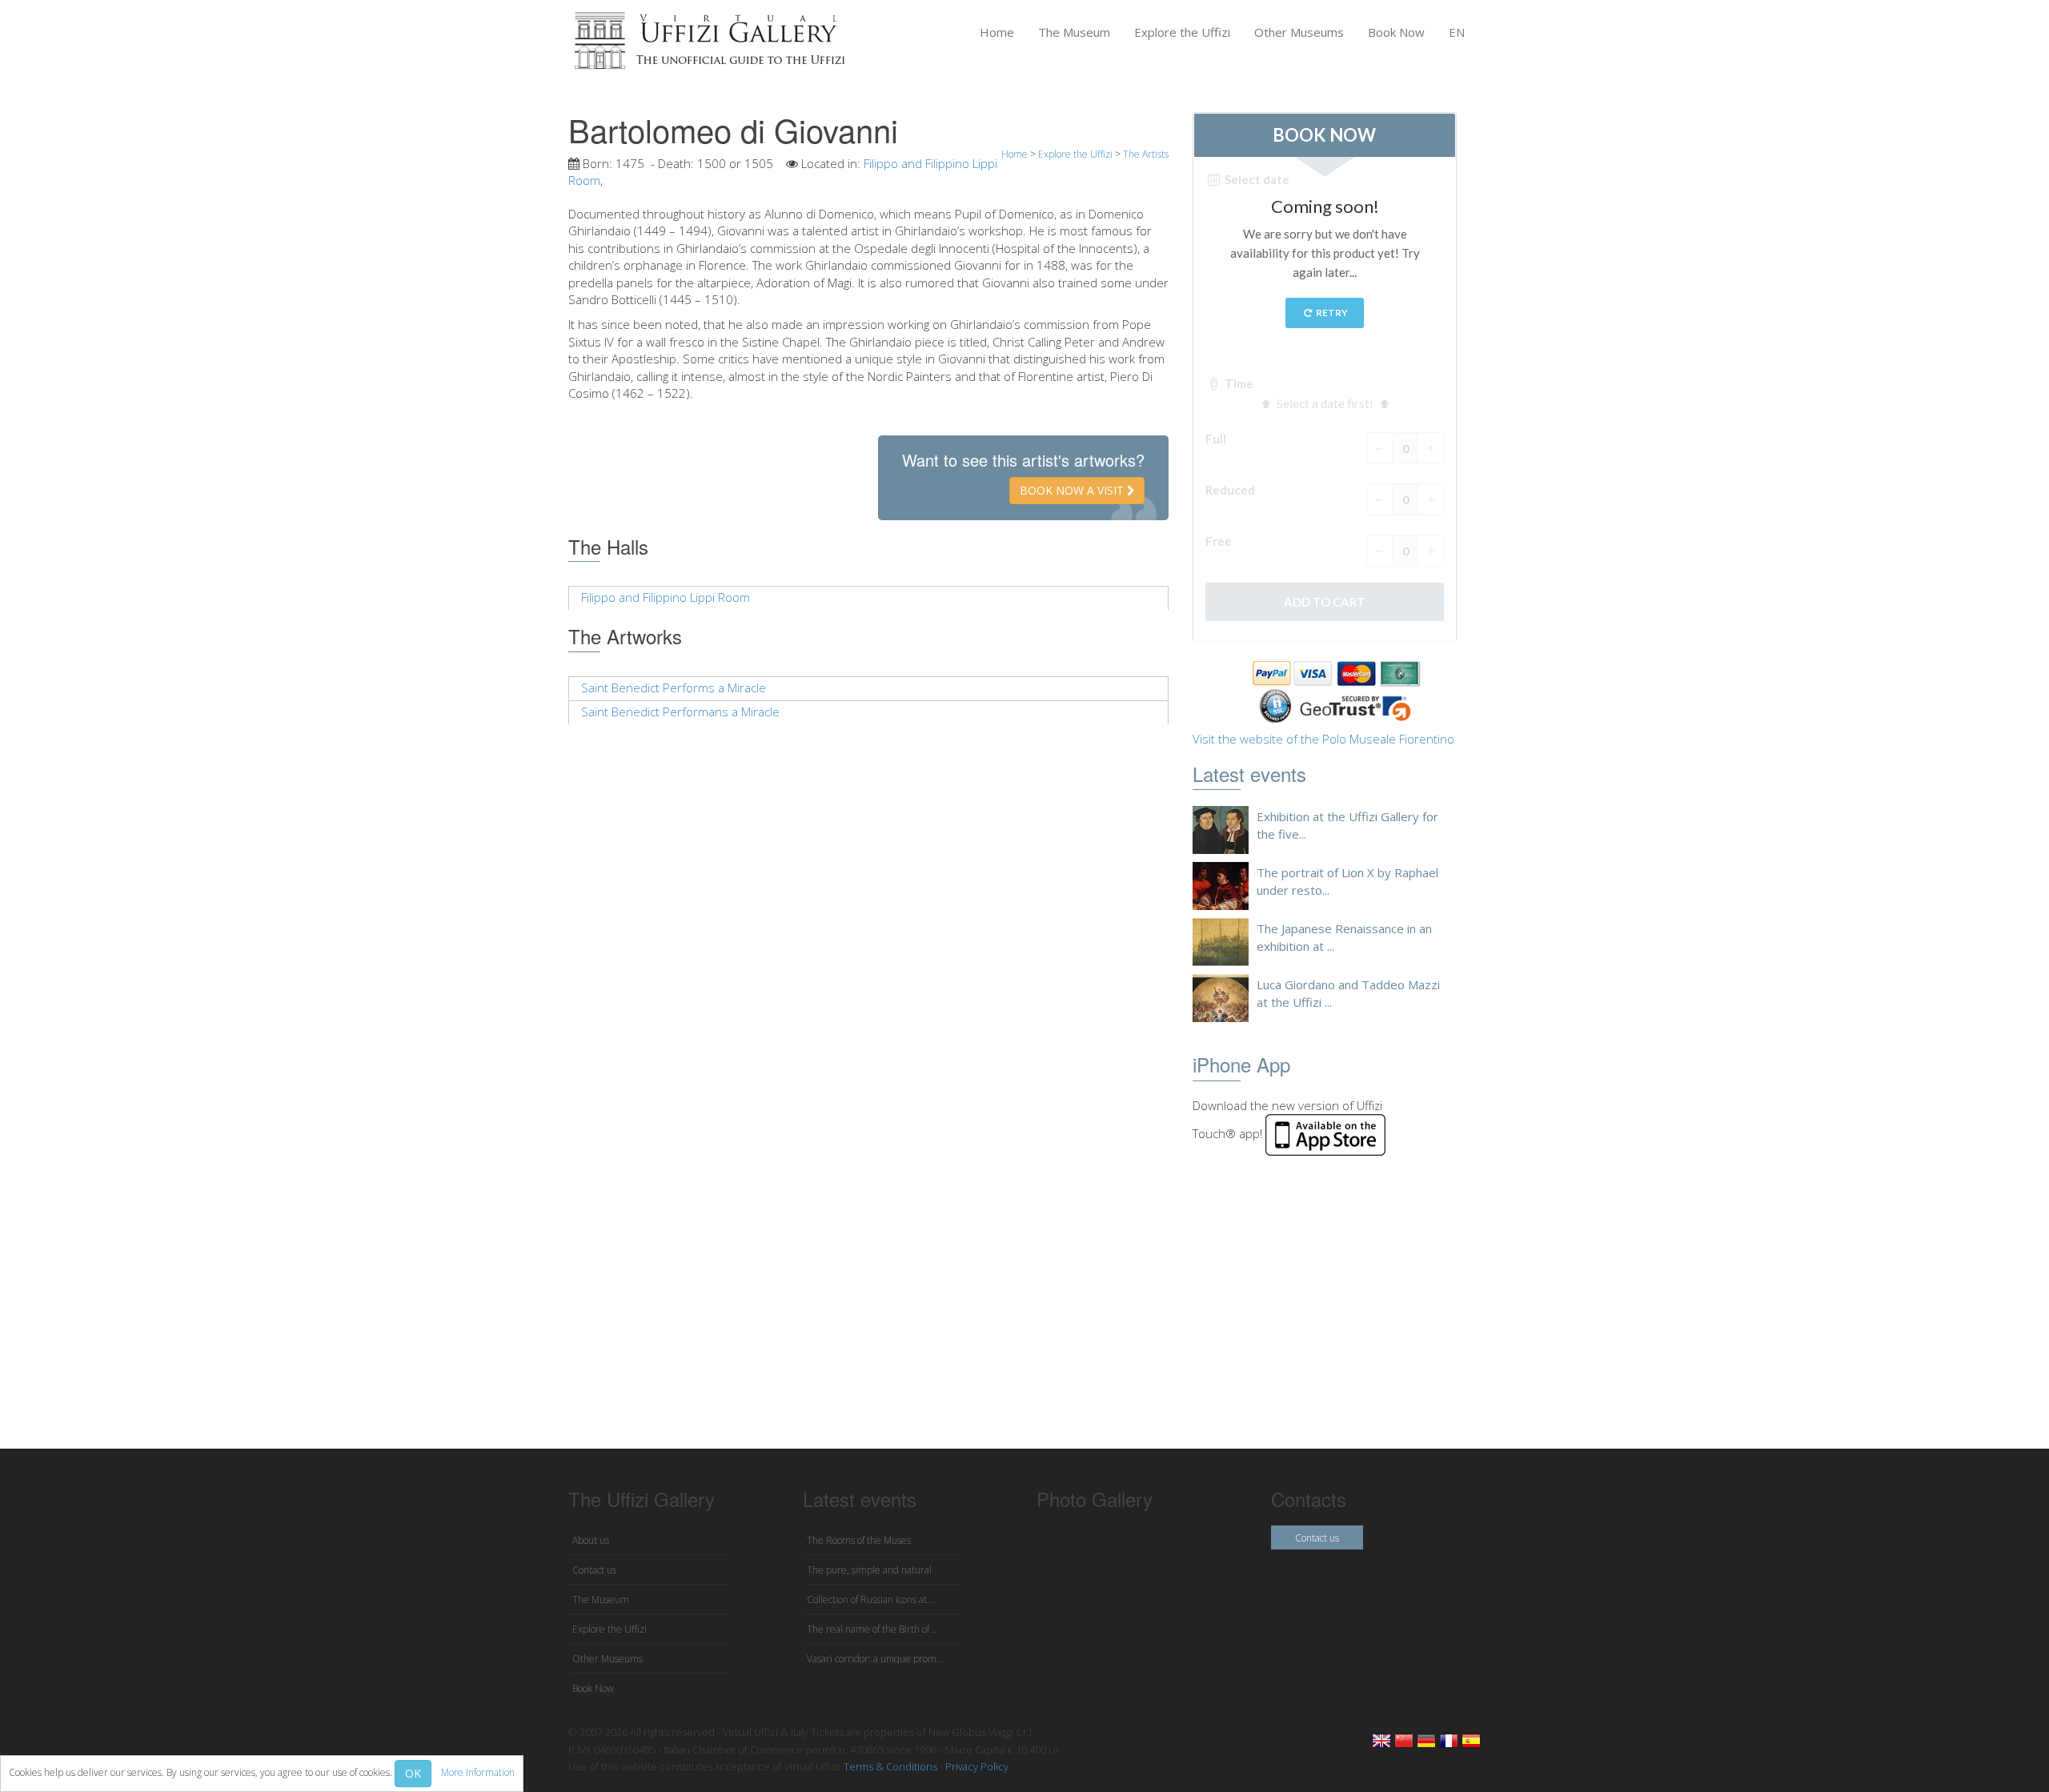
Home (997, 32)
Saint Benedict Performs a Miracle (674, 688)
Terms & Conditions (890, 1766)
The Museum (1074, 32)
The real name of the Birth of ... (873, 1629)
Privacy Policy (977, 1766)
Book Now (1396, 32)
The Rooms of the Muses (859, 1540)
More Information (478, 1772)
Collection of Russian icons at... (870, 1600)
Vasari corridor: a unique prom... (875, 1659)
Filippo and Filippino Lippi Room (666, 597)
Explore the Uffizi (1182, 32)
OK (413, 1773)
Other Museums (1299, 32)
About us (591, 1540)
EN (1457, 32)
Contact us (594, 1570)
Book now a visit (1073, 490)
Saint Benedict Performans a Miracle (680, 712)
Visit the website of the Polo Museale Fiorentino (1323, 739)
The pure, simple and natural (869, 1570)
